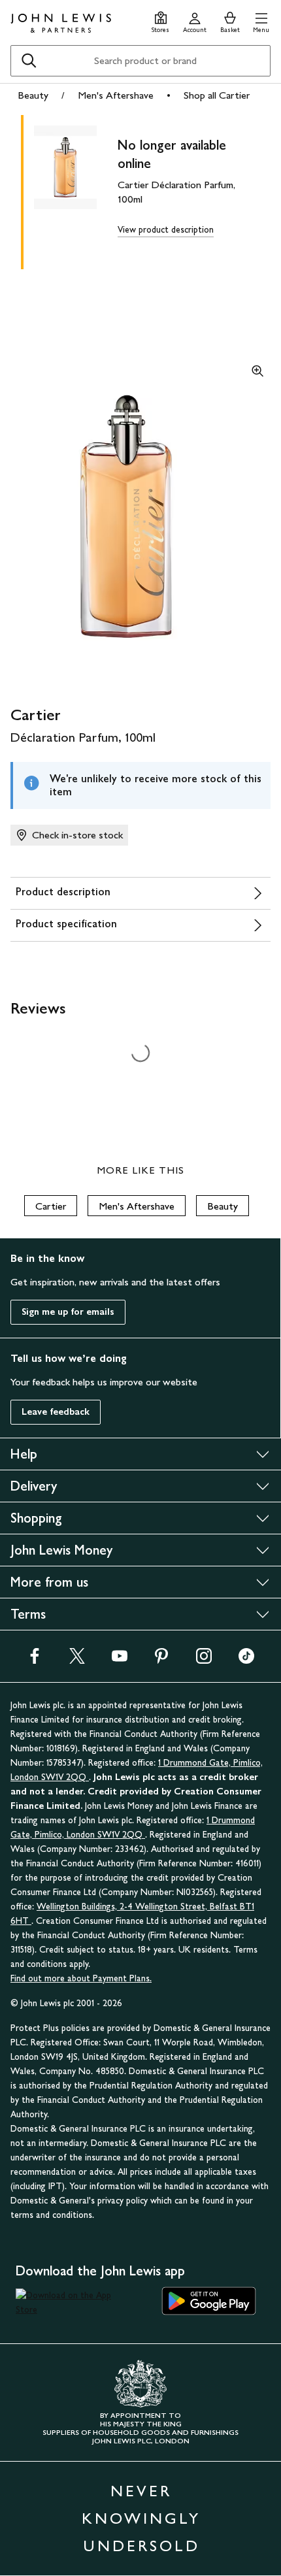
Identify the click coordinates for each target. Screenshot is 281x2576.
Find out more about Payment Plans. (81, 1978)
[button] (261, 21)
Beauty (33, 95)
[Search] (29, 61)
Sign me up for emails (68, 1312)
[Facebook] (35, 1660)
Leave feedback (56, 1412)
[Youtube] (120, 1660)
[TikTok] (246, 1660)
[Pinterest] (161, 1660)
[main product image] (76, 190)
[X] (77, 1660)
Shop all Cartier (217, 95)
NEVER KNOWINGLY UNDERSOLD (141, 2518)
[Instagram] (204, 1660)
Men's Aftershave (116, 95)
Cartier (51, 1206)
